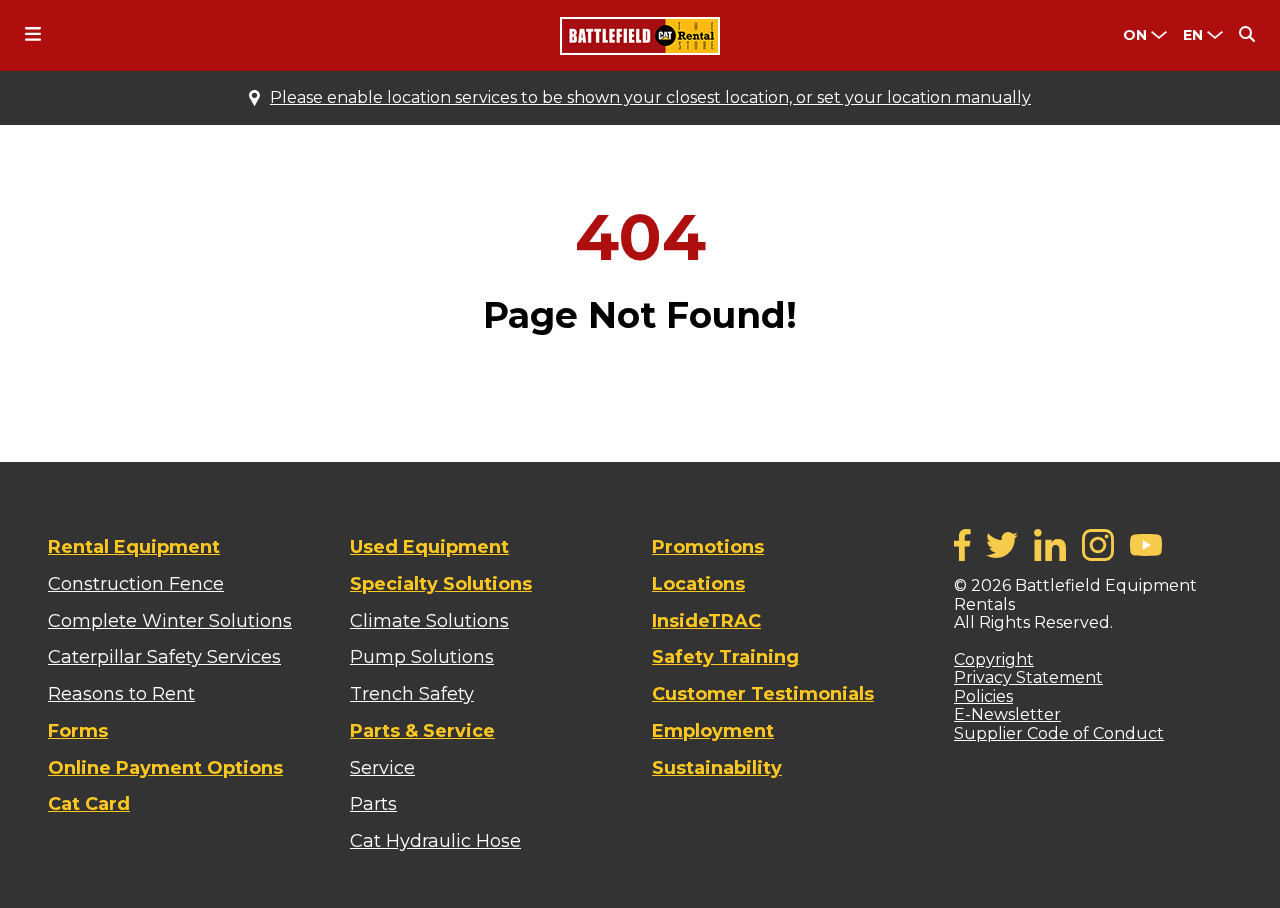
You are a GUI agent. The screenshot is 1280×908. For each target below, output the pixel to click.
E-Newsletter (1007, 714)
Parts (373, 804)
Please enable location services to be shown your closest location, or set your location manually (650, 98)
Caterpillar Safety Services (164, 657)
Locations (698, 584)
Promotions (708, 547)
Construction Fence (136, 584)
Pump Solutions (422, 657)
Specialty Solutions (441, 584)
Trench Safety (412, 694)
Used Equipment (429, 547)
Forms (78, 731)
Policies (983, 696)
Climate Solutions (429, 621)
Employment (713, 731)
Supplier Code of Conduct (1059, 733)
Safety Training (725, 657)
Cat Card (89, 804)
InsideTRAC (706, 621)
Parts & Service (422, 731)
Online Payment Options (165, 768)
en (1193, 35)
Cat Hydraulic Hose (435, 841)
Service (382, 768)
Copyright (994, 659)
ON (1135, 35)
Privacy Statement (1028, 677)
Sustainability (717, 768)
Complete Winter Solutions (170, 621)
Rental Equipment (134, 547)
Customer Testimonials (763, 694)
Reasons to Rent (121, 694)
